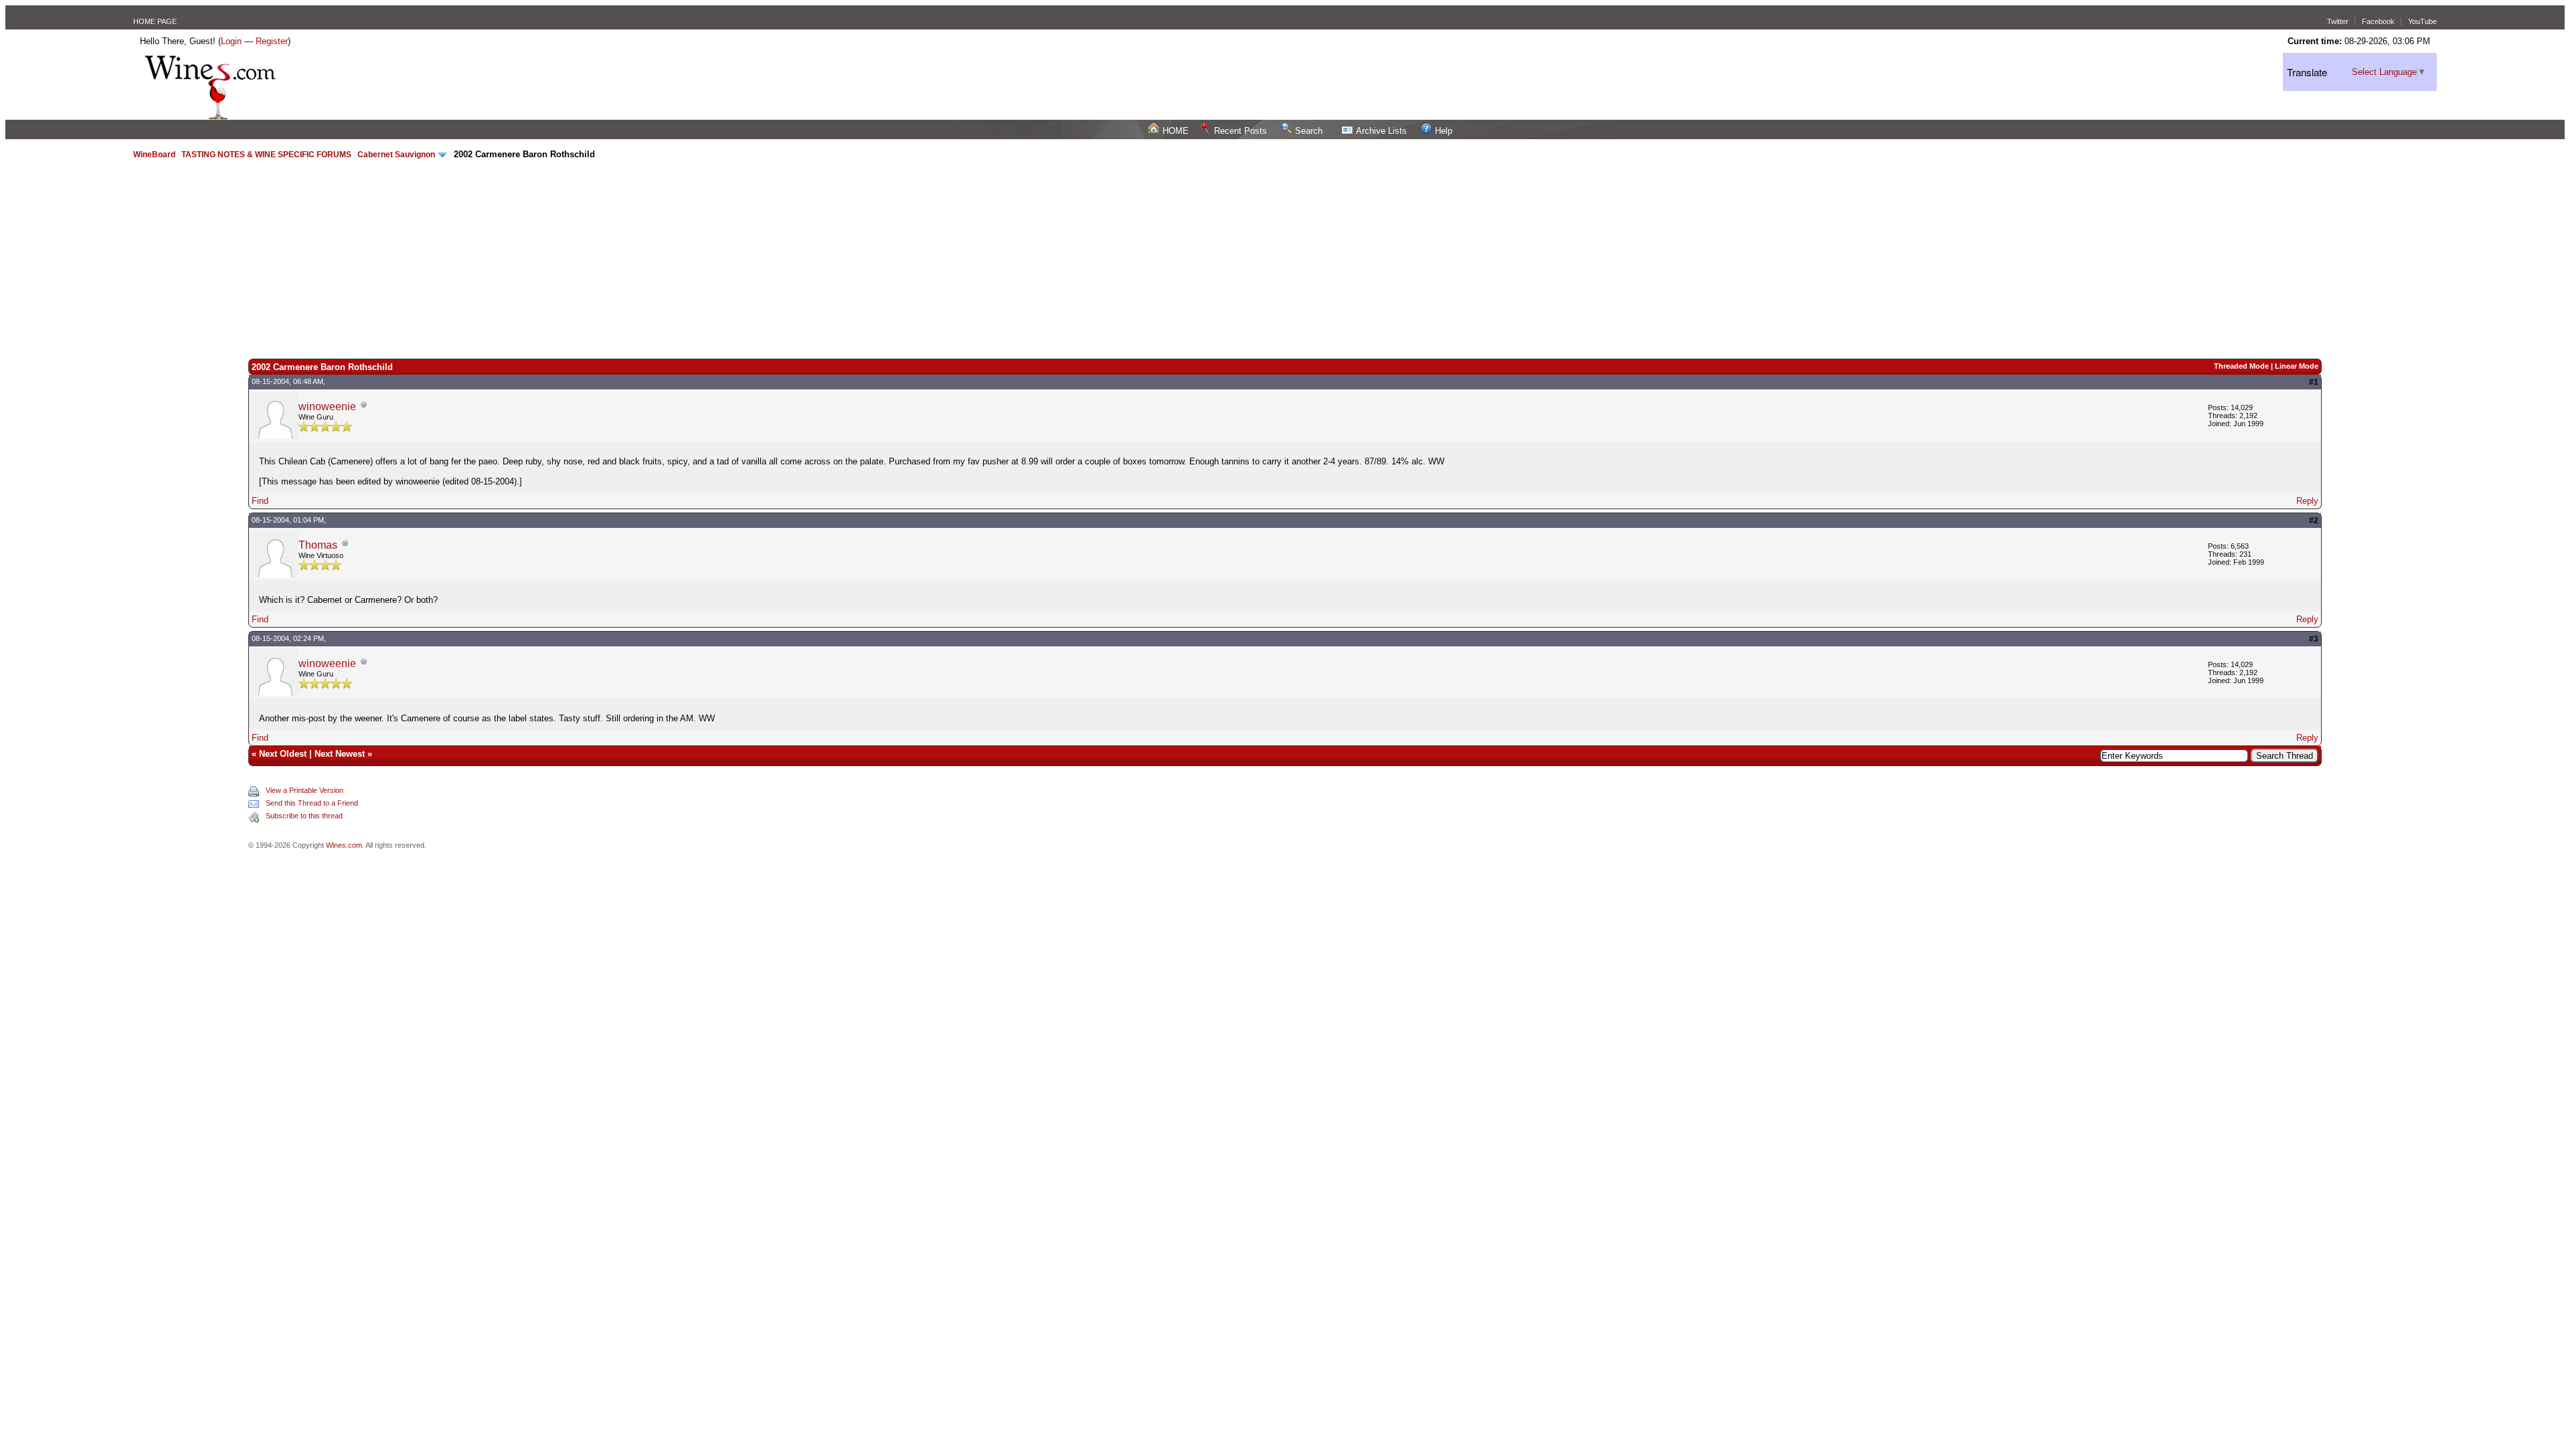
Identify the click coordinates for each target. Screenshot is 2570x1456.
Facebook (2378, 21)
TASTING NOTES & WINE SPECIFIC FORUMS (266, 155)
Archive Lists (1381, 131)
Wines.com (344, 845)
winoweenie (327, 406)
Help (1444, 131)
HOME (1176, 131)
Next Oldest (283, 754)
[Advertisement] (1285, 258)
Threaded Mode (2241, 366)
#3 (2314, 639)
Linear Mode (2297, 366)
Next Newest (340, 754)
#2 (2314, 521)
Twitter (2338, 21)
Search (1309, 131)
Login (231, 41)
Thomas (318, 545)
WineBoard (154, 155)
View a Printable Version (305, 790)
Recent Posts (1240, 131)
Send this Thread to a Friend (312, 803)
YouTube (2422, 21)
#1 (2314, 382)
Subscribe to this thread (304, 816)
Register (272, 41)
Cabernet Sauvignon (396, 155)
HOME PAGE (155, 21)
